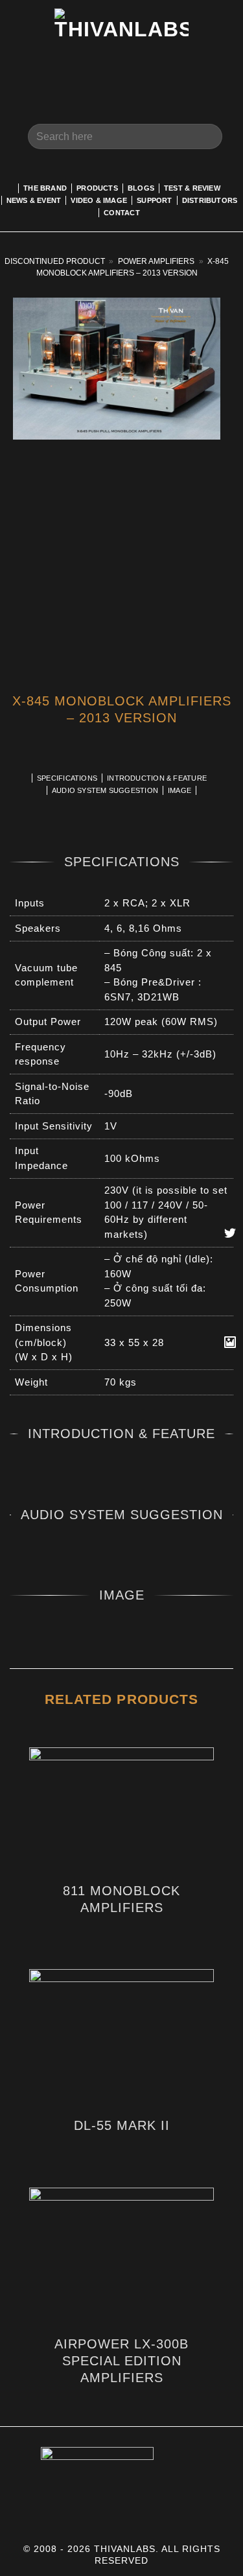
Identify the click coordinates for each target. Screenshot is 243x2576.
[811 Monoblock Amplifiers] (121, 1810)
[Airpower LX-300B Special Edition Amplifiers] (121, 2257)
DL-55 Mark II (122, 2125)
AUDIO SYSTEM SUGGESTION (105, 790)
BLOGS (141, 188)
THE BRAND (45, 188)
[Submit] (207, 136)
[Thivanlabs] (121, 49)
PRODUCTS (97, 188)
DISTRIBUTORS (210, 200)
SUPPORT (155, 200)
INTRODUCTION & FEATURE (157, 778)
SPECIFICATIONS (67, 778)
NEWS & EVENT (34, 200)
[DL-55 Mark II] (121, 2038)
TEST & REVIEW (192, 188)
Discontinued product (55, 261)
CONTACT (122, 213)
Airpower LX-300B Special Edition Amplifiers (121, 2361)
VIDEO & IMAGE (99, 200)
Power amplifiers (156, 261)
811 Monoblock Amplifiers (121, 1899)
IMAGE (179, 790)
